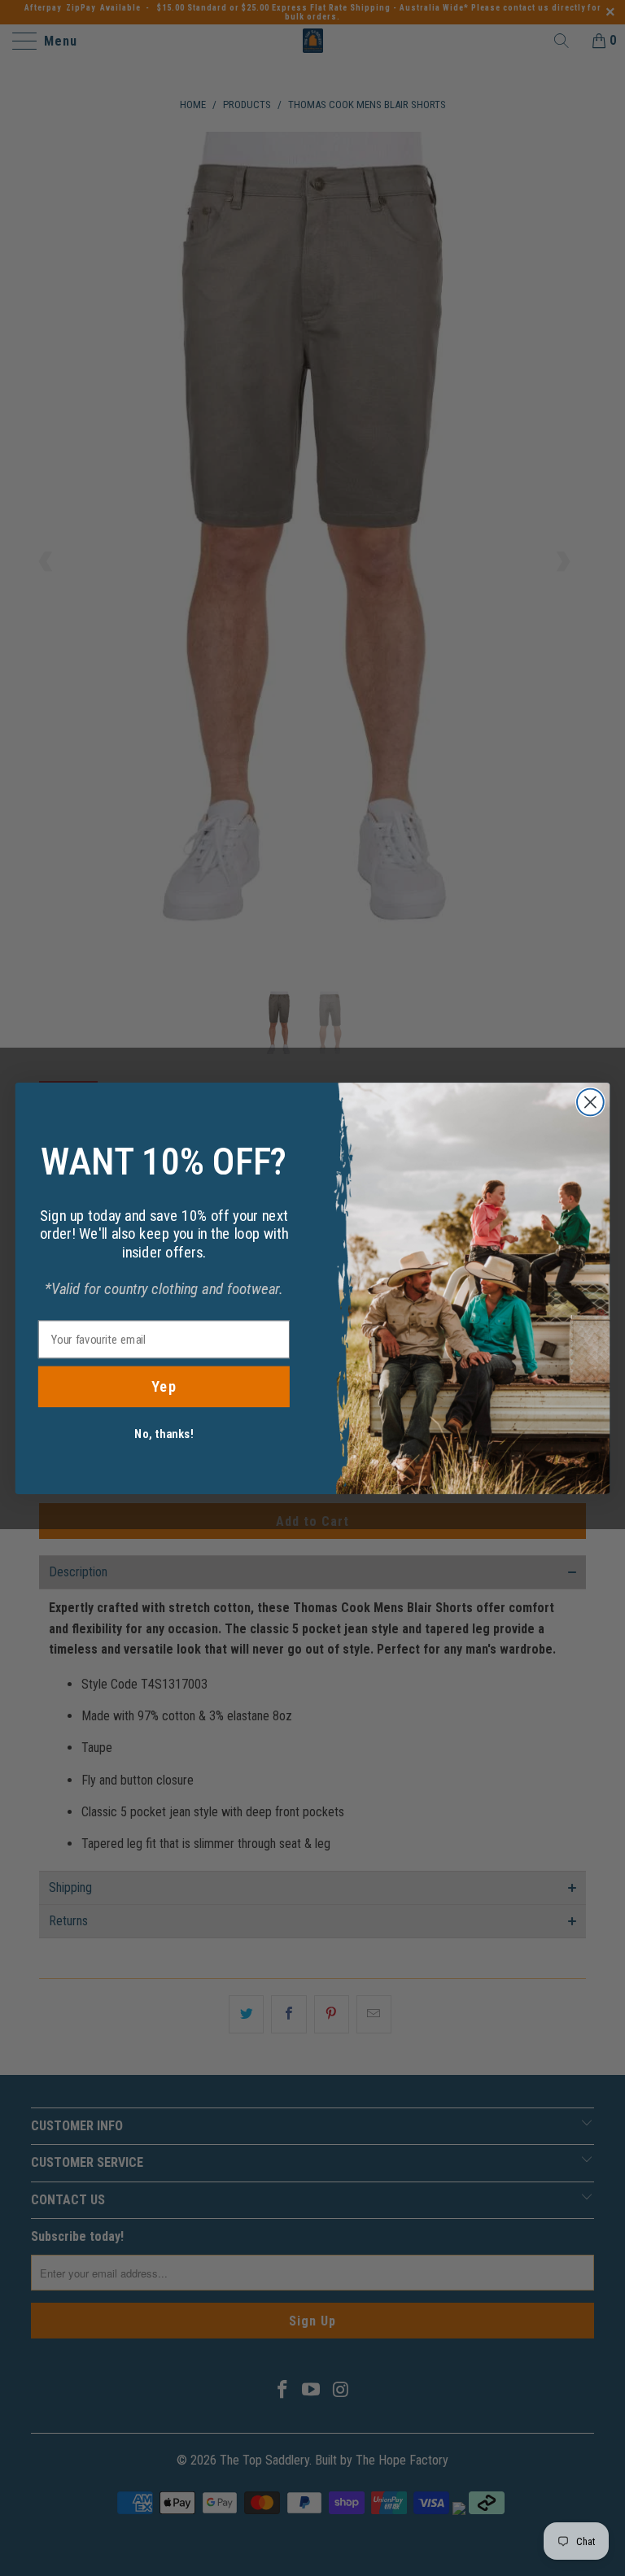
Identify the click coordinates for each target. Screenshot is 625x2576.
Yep (164, 1386)
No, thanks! (164, 1433)
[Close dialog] (590, 1102)
